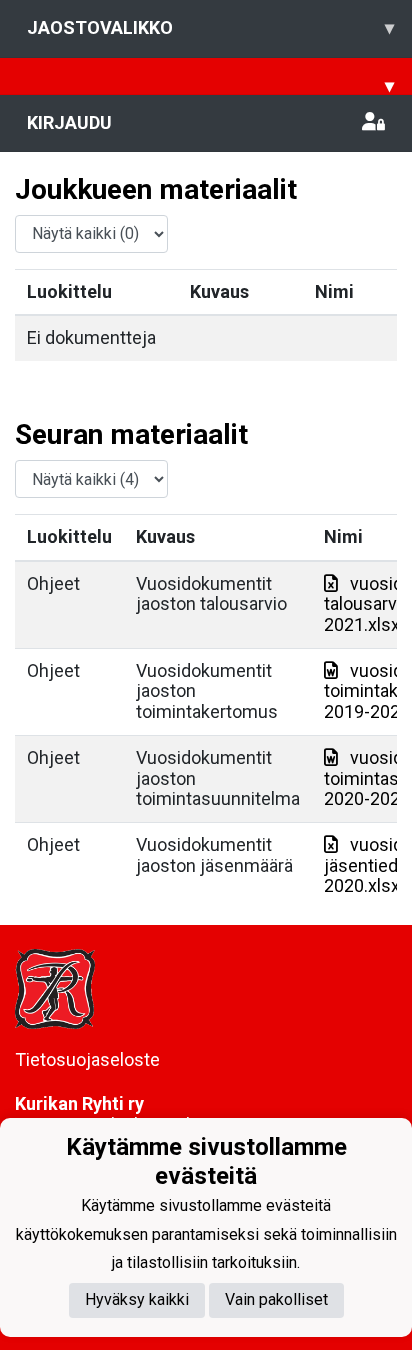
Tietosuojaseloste (87, 1059)
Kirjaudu (69, 122)
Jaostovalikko (210, 27)
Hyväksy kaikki (137, 1299)
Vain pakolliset (276, 1299)
